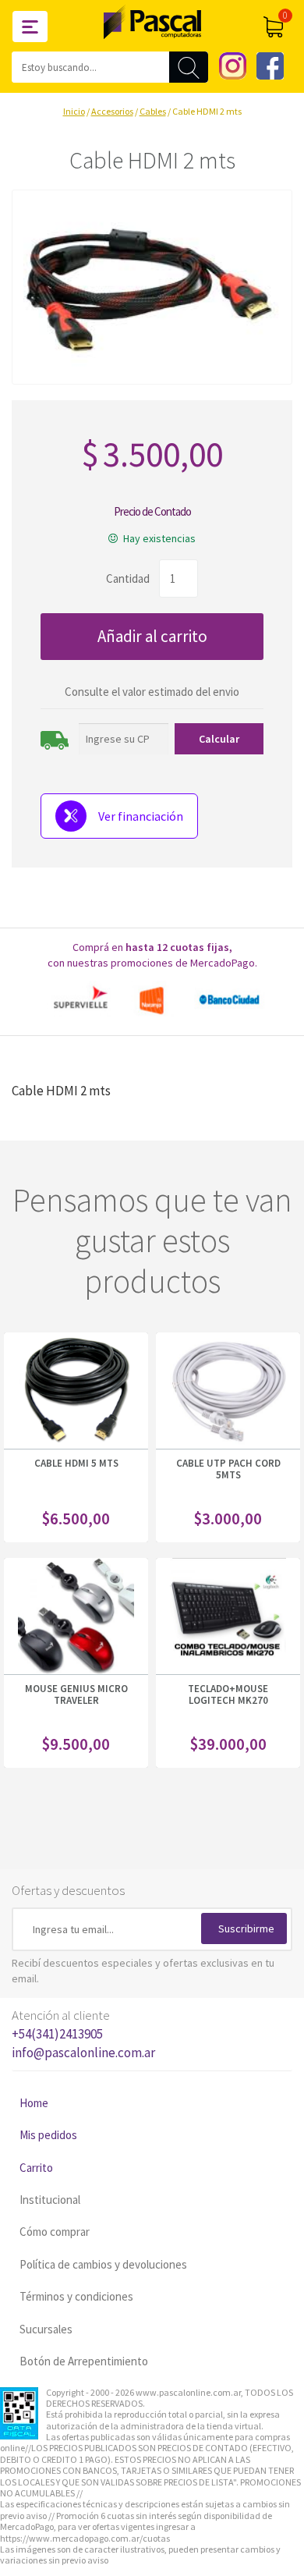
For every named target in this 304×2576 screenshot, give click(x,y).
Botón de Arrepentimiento (84, 2361)
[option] (152, 1000)
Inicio (74, 111)
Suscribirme (246, 1928)
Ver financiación (141, 816)
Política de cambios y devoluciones (103, 2264)
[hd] (152, 287)
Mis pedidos (48, 2135)
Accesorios (112, 111)
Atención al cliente (83, 2034)
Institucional (50, 2200)
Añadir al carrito (152, 636)
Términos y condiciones (76, 2296)
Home (34, 2103)
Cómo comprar (55, 2232)
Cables (153, 111)
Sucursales (46, 2329)
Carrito (36, 2168)
